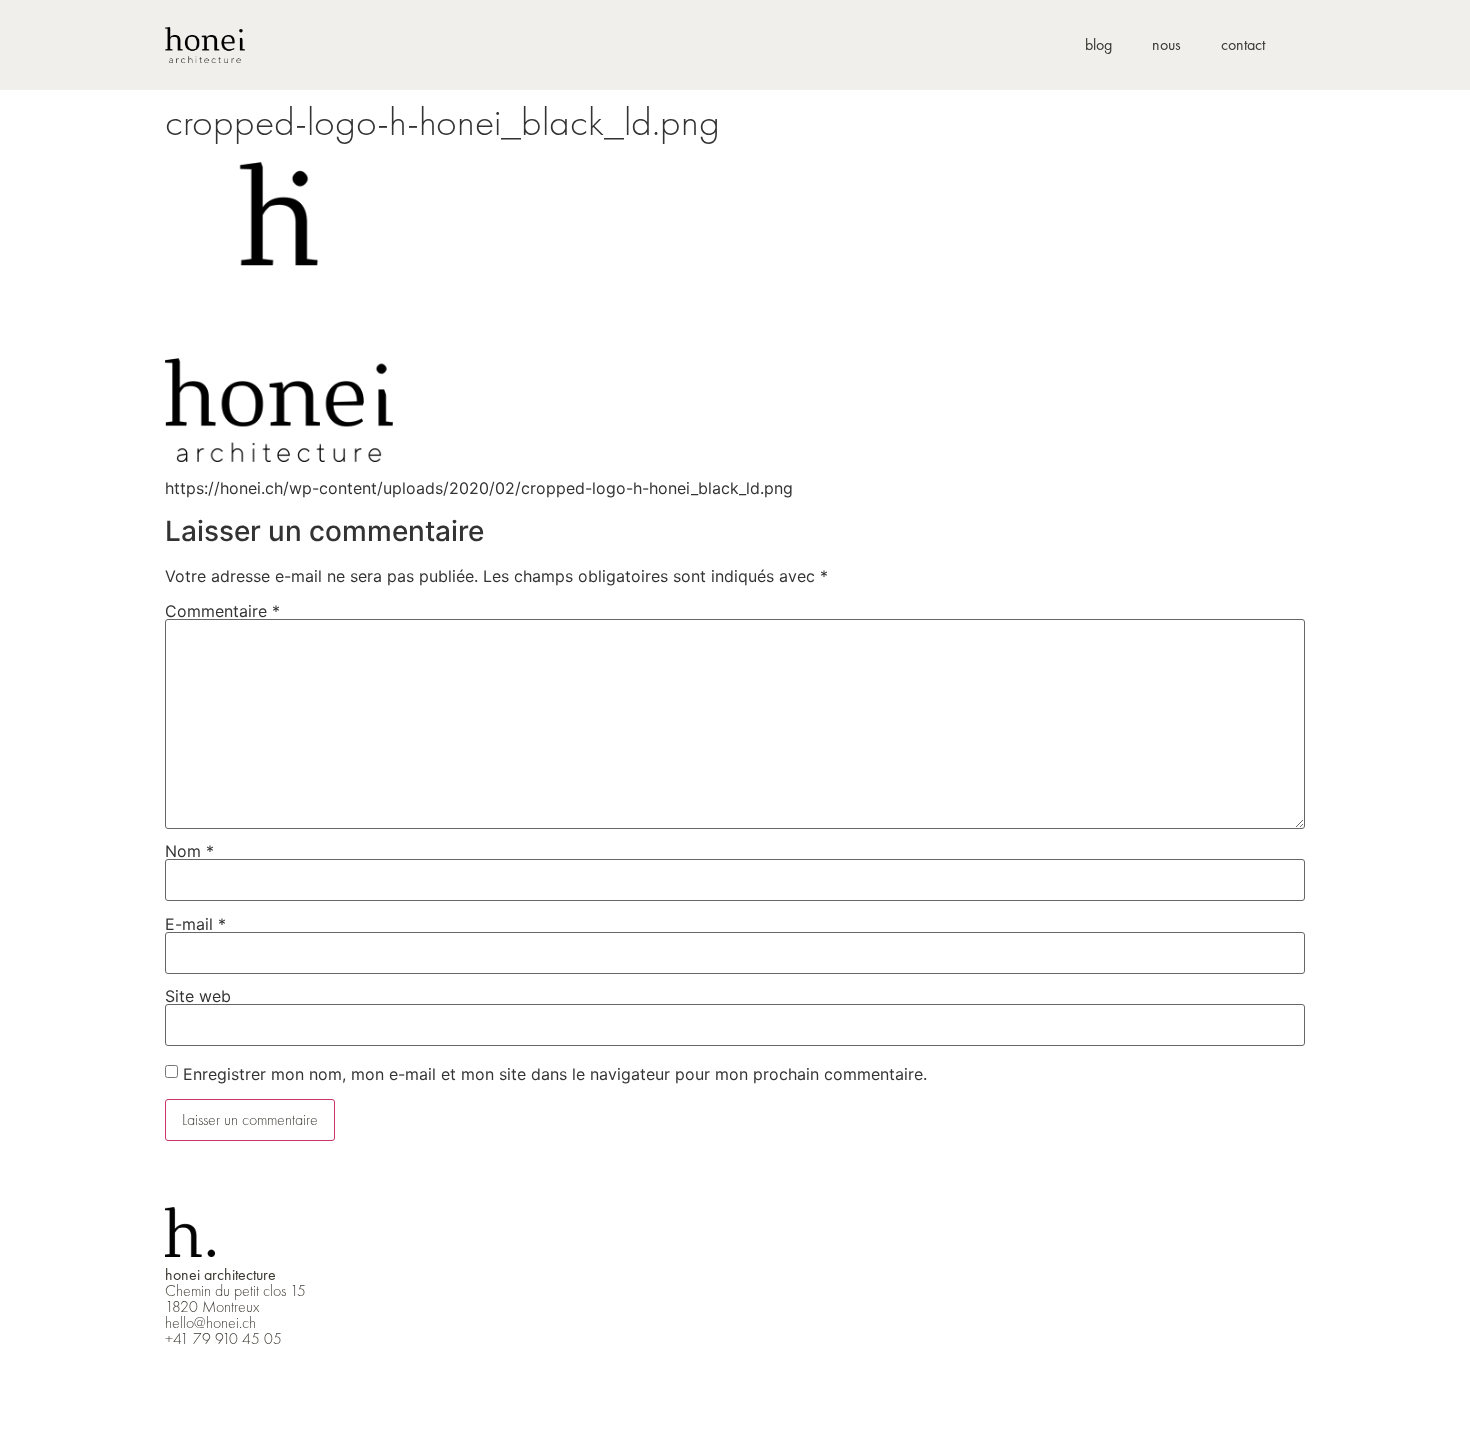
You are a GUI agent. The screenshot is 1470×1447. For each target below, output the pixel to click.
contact (1243, 44)
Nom (189, 851)
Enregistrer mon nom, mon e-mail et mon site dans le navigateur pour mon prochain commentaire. (555, 1074)
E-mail (195, 924)
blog (1098, 44)
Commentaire (222, 611)
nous (1166, 44)
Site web (198, 996)
